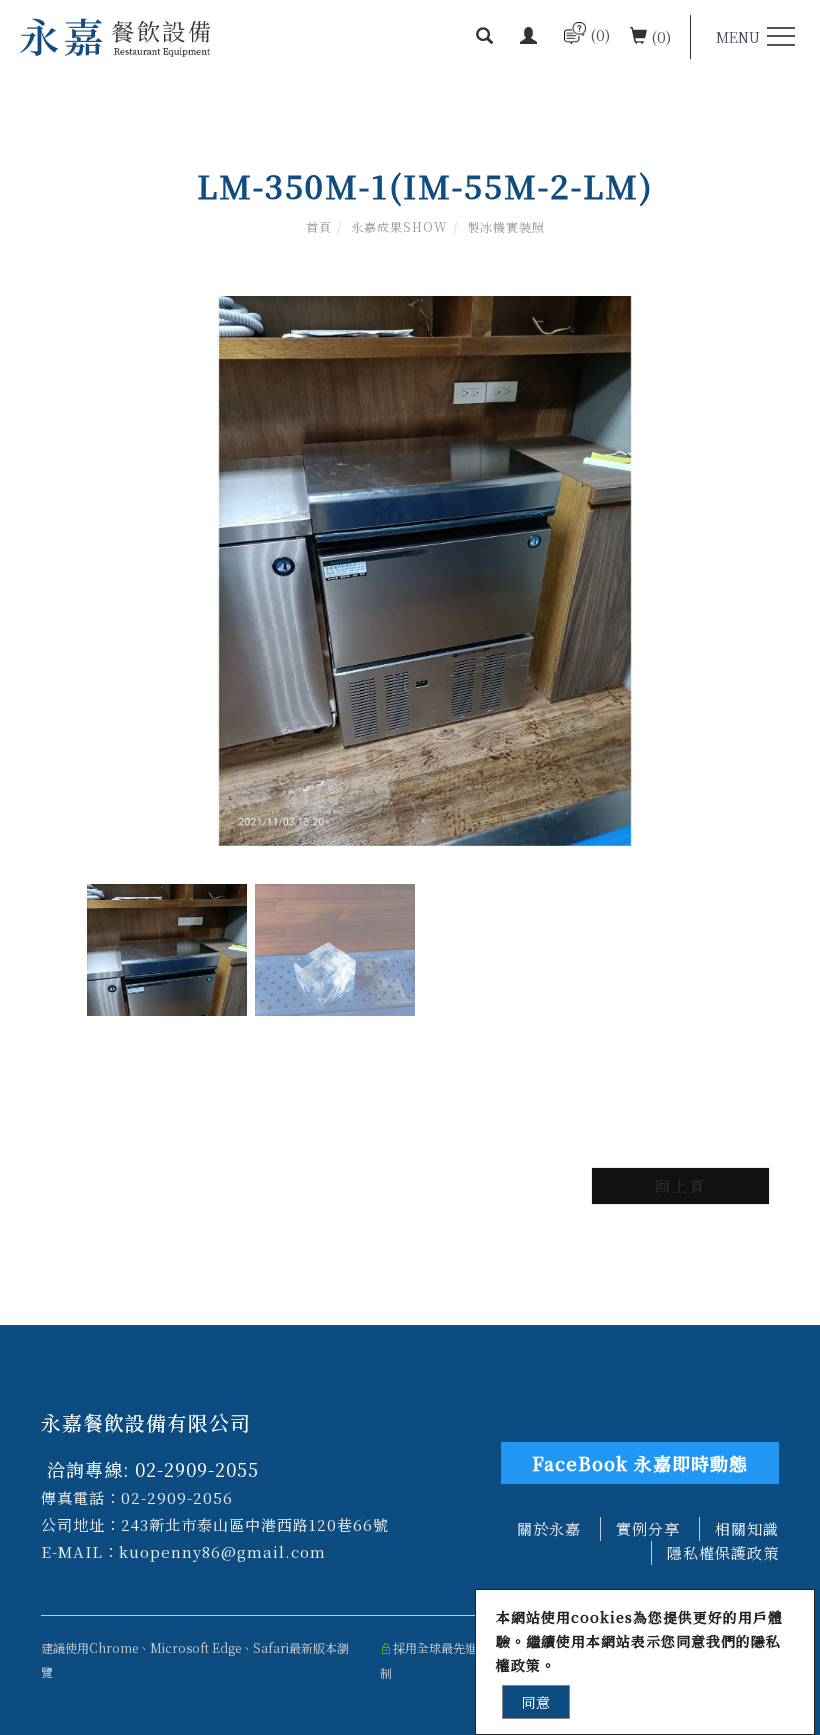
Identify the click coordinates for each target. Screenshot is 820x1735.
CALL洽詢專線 (205, 1711)
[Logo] (115, 35)
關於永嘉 (549, 1528)
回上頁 (680, 1185)
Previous (405, 1045)
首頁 (319, 226)
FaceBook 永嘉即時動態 (640, 1463)
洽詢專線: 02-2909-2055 (150, 1469)
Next (444, 1045)
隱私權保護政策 (723, 1552)
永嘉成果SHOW (399, 226)
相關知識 (747, 1528)
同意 (536, 1702)
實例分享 (648, 1528)
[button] (484, 37)
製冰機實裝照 (506, 226)
